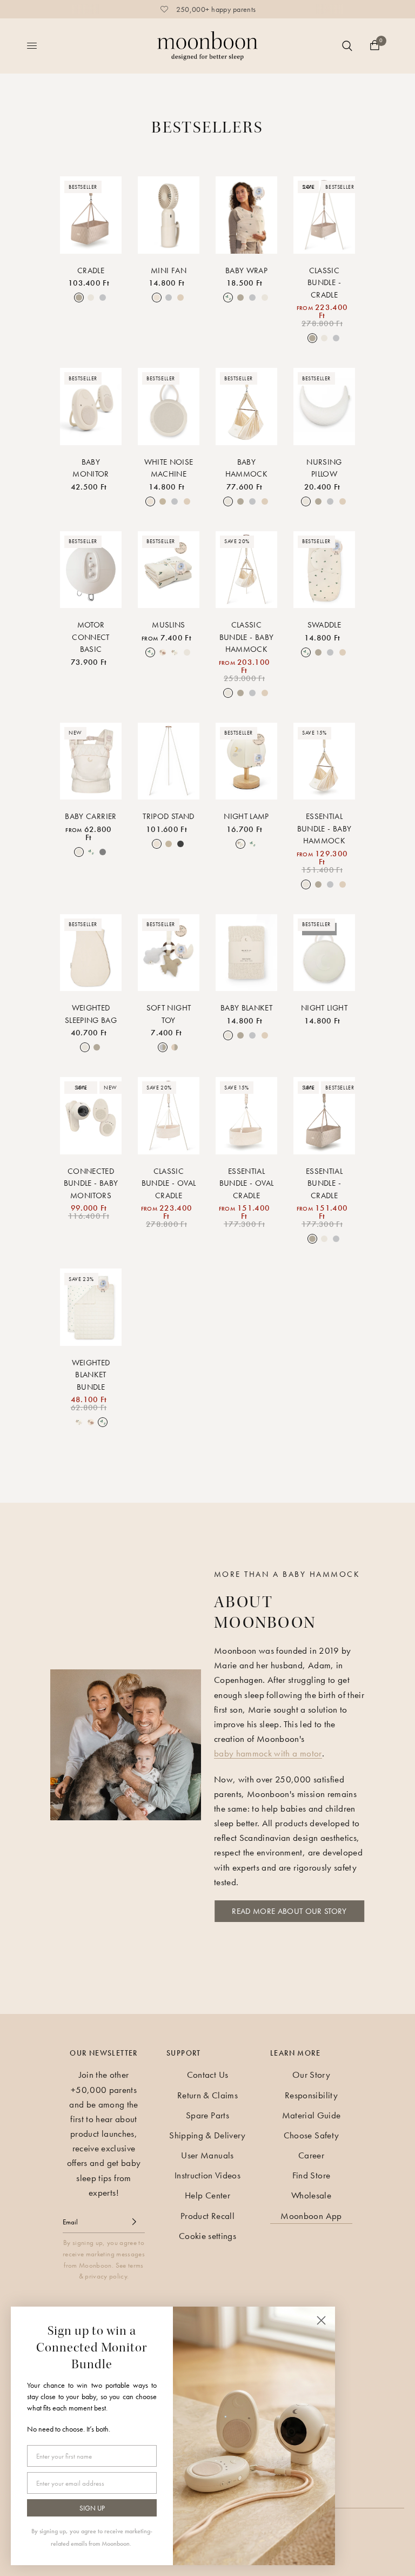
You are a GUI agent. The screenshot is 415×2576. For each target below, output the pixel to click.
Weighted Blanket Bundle (91, 1375)
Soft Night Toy (169, 1014)
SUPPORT (184, 2053)
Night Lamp (246, 816)
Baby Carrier (91, 816)
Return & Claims (207, 2095)
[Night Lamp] (246, 761)
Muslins (168, 625)
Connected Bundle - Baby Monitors (91, 1183)
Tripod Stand (168, 816)
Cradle (91, 270)
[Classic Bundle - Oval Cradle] (169, 1116)
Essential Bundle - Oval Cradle (246, 1183)
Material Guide (312, 2115)
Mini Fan (169, 270)
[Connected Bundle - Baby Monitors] (91, 1116)
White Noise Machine (169, 468)
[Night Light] (324, 953)
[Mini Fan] (169, 215)
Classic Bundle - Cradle (324, 283)
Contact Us (207, 2075)
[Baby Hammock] (246, 407)
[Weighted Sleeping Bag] (91, 953)
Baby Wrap (246, 270)
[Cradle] (91, 215)
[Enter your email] (134, 2222)
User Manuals (207, 2155)
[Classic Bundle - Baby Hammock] (246, 570)
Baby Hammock (246, 468)
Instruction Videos (207, 2175)
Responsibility (311, 2095)
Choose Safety (311, 2135)
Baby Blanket (246, 1008)
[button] (289, 1911)
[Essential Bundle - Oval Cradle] (246, 1116)
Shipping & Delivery (207, 2135)
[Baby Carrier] (91, 761)
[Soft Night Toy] (169, 953)
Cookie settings (207, 2236)
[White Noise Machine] (169, 407)
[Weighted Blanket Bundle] (91, 1307)
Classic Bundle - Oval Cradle (169, 1183)
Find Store (311, 2175)
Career (311, 2155)
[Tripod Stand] (169, 761)
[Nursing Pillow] (324, 407)
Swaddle (324, 625)
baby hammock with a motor (268, 1753)
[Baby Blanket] (246, 953)
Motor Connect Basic (91, 637)
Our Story (311, 2075)
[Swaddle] (324, 570)
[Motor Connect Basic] (91, 570)
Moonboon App (311, 2216)
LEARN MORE (295, 2053)
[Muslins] (169, 570)
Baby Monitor (91, 468)
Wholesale (311, 2195)
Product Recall (207, 2216)
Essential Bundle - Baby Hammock (324, 828)
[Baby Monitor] (91, 407)
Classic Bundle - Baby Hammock (246, 637)
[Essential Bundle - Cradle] (324, 1116)
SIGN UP (92, 2508)
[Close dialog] (321, 2320)
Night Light (324, 1008)
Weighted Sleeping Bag (91, 1014)
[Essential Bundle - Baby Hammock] (324, 761)
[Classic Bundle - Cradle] (324, 215)
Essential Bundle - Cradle (324, 1183)
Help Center (207, 2195)
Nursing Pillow (324, 468)
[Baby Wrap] (246, 215)
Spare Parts (207, 2115)
